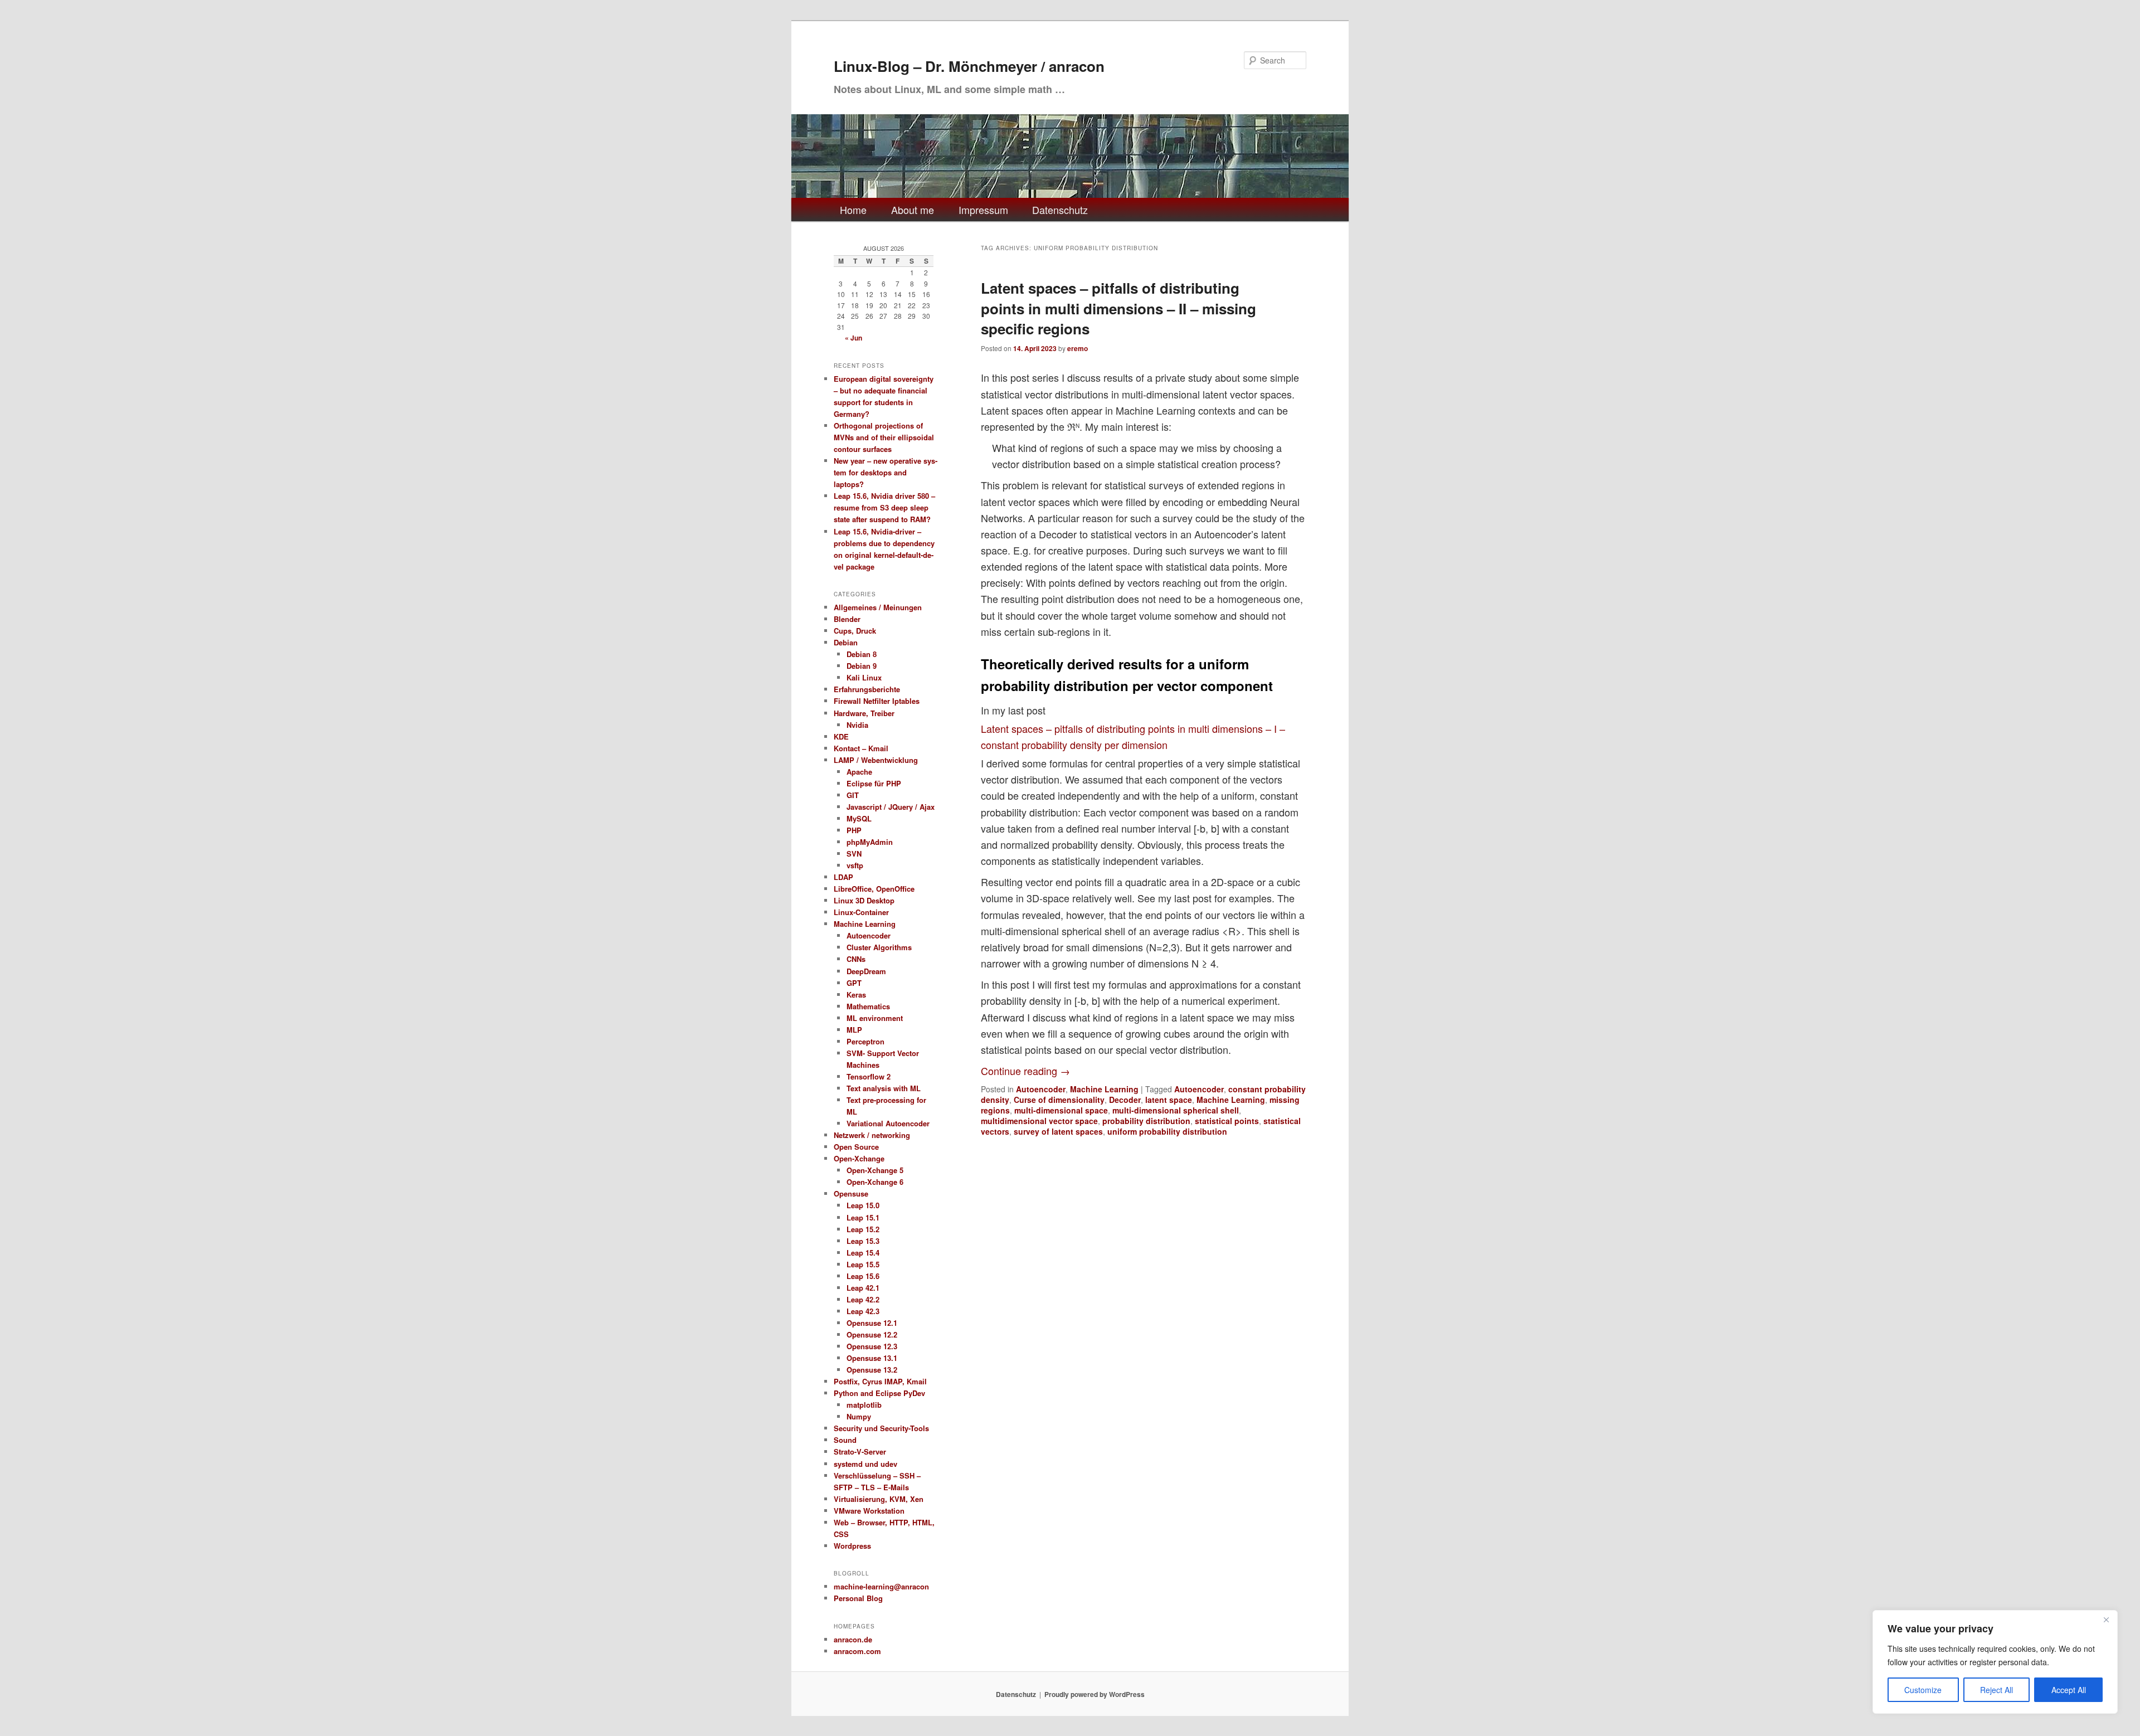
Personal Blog (858, 1598)
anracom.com (857, 1651)
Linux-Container (861, 912)
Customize (1923, 1690)
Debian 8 (862, 654)
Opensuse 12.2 (872, 1334)
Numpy (859, 1416)
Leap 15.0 (863, 1205)
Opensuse (851, 1193)
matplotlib (864, 1405)
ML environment (875, 1018)
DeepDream (866, 971)
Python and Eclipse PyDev (879, 1393)
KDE (841, 736)
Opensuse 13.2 (872, 1370)
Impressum (983, 210)
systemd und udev (865, 1464)
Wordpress (852, 1546)
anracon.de (853, 1639)
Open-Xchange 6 (875, 1182)
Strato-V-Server (860, 1451)
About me (913, 210)
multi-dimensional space (1061, 1110)
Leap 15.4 (863, 1253)
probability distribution (1146, 1121)
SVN (854, 854)
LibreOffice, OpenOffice (874, 889)
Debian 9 (862, 666)
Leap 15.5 (863, 1264)
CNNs (856, 959)
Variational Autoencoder (888, 1123)
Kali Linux (864, 677)
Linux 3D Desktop (864, 900)
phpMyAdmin (870, 842)
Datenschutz (1060, 210)
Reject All (1996, 1690)
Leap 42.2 (863, 1299)
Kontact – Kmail (861, 748)
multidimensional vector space (1039, 1121)
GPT (854, 983)
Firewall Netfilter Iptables (877, 701)
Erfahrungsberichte (867, 689)
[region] (1995, 1662)
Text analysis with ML (884, 1088)
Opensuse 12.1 (872, 1323)
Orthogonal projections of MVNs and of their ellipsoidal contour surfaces (884, 437)
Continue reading (1025, 1071)
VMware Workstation (869, 1511)
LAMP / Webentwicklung (876, 760)
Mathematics (868, 1006)
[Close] (2106, 1620)
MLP (854, 1030)
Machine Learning (1104, 1089)
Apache (859, 772)
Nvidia (857, 725)
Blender (847, 619)
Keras (856, 995)
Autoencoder (1041, 1089)
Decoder (1125, 1100)
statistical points (1227, 1121)
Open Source (856, 1147)
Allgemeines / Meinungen (878, 607)
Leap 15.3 (863, 1241)
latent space (1169, 1100)
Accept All (2069, 1690)
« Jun (853, 338)
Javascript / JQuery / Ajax (891, 807)
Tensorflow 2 (869, 1076)
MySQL (859, 818)
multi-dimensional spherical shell (1176, 1110)
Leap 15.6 (863, 1276)
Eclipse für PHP (874, 783)
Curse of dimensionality (1059, 1100)
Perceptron (865, 1041)
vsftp (855, 865)
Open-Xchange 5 (875, 1170)
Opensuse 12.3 (872, 1346)
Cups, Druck (855, 631)
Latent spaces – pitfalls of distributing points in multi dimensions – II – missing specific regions (1118, 308)
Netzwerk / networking (872, 1135)
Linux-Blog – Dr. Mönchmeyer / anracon (969, 66)
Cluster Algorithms (879, 947)
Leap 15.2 (863, 1229)
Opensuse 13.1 (872, 1358)
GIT (853, 795)
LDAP (843, 877)
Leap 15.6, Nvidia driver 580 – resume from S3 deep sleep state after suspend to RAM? (884, 507)
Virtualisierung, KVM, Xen (879, 1499)
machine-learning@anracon (881, 1586)
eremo (1078, 348)
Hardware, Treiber (864, 713)
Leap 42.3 (863, 1311)
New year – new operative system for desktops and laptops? (886, 472)
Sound (845, 1440)
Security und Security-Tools (881, 1428)
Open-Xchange (859, 1158)
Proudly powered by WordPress (1095, 1694)
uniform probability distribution (1167, 1131)
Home (853, 210)
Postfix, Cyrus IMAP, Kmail (880, 1381)
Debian (846, 642)
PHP (854, 830)
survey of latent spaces (1058, 1131)
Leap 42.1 (863, 1288)
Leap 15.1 (863, 1217)
